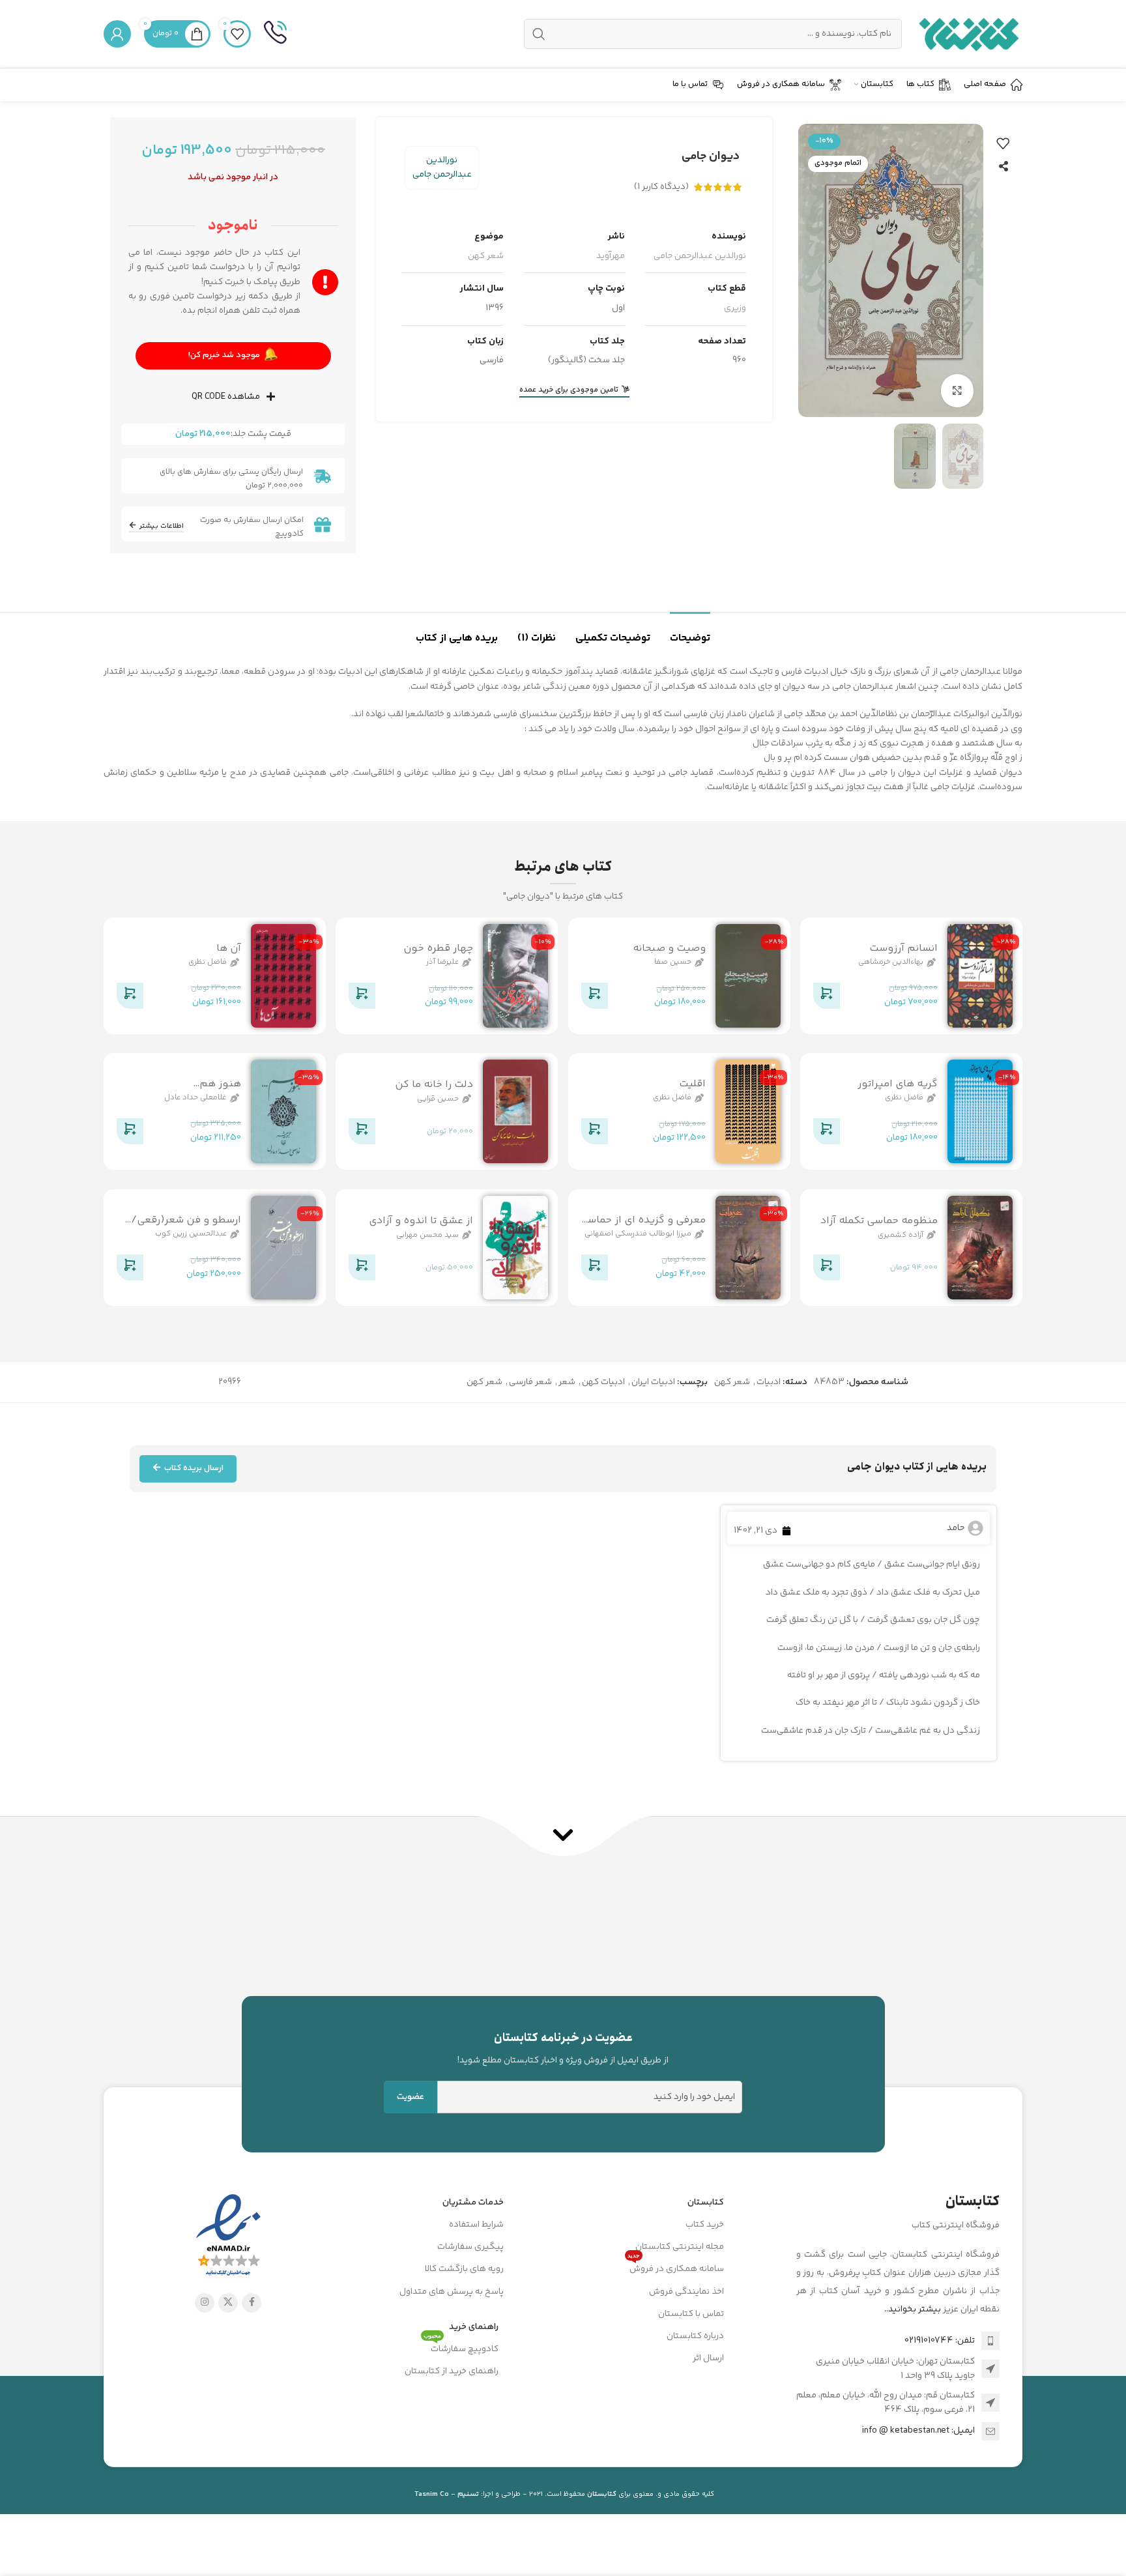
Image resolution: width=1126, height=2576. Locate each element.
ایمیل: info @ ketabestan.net (918, 2431)
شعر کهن (486, 256)
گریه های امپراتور (898, 1084)
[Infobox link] (275, 34)
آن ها (229, 948)
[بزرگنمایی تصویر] (957, 390)
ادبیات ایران (653, 1382)
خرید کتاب (705, 2225)
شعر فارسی (530, 1382)
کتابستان (706, 2203)
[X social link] (228, 2303)
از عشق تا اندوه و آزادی (421, 1221)
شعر (567, 1382)
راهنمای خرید (474, 2327)
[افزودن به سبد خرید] (826, 998)
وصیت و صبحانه (669, 948)
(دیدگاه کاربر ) (661, 187)
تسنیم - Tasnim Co (447, 2494)
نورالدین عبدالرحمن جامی (442, 167)
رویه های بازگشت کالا (464, 2269)
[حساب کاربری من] (117, 34)
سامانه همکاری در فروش (676, 2267)
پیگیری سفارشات (470, 2247)
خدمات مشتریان (473, 2203)
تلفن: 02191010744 (940, 2341)
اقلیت (692, 1084)
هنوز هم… (217, 1084)
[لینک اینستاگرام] (205, 2303)
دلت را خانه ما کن (434, 1085)
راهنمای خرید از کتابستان (452, 2371)
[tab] (690, 632)
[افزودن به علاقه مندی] (1003, 143)
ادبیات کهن (603, 1382)
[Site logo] (969, 34)
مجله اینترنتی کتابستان (680, 2247)
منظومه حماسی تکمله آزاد (879, 1221)
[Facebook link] (252, 2303)
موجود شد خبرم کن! (233, 355)
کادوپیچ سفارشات (461, 2347)
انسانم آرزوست (903, 948)
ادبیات (769, 1382)
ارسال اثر (708, 2358)
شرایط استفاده (476, 2225)
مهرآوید (611, 256)
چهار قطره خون (438, 948)
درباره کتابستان (695, 2336)
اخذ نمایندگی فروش (686, 2292)
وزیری (735, 308)
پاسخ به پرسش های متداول (452, 2292)
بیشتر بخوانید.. (913, 2309)
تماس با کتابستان (691, 2314)
